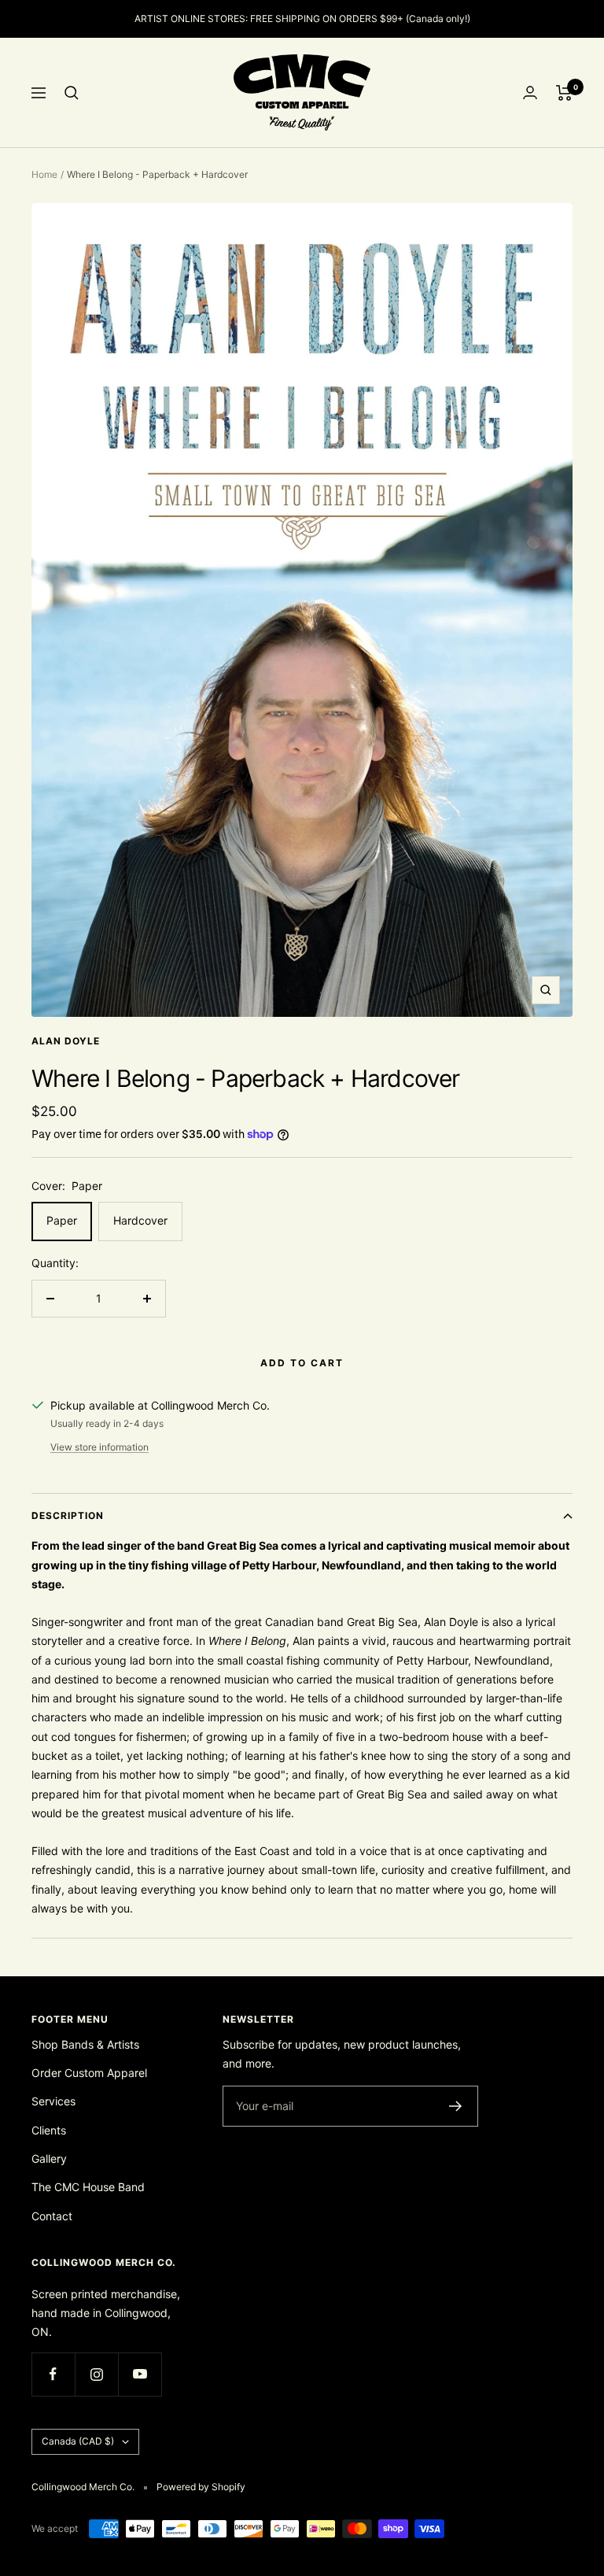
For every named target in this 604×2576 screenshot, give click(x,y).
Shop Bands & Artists (85, 2044)
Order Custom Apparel (89, 2073)
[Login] (530, 92)
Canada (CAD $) (78, 2441)
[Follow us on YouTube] (140, 2374)
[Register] (456, 2106)
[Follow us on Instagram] (96, 2374)
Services (53, 2101)
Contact (52, 2216)
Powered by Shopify (201, 2487)
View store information (99, 1447)
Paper (62, 1220)
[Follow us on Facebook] (53, 2374)
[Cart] (564, 93)
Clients (49, 2130)
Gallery (49, 2158)
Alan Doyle (66, 1041)
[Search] (72, 93)
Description (68, 1515)
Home (44, 174)
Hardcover (140, 1220)
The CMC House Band (88, 2187)
